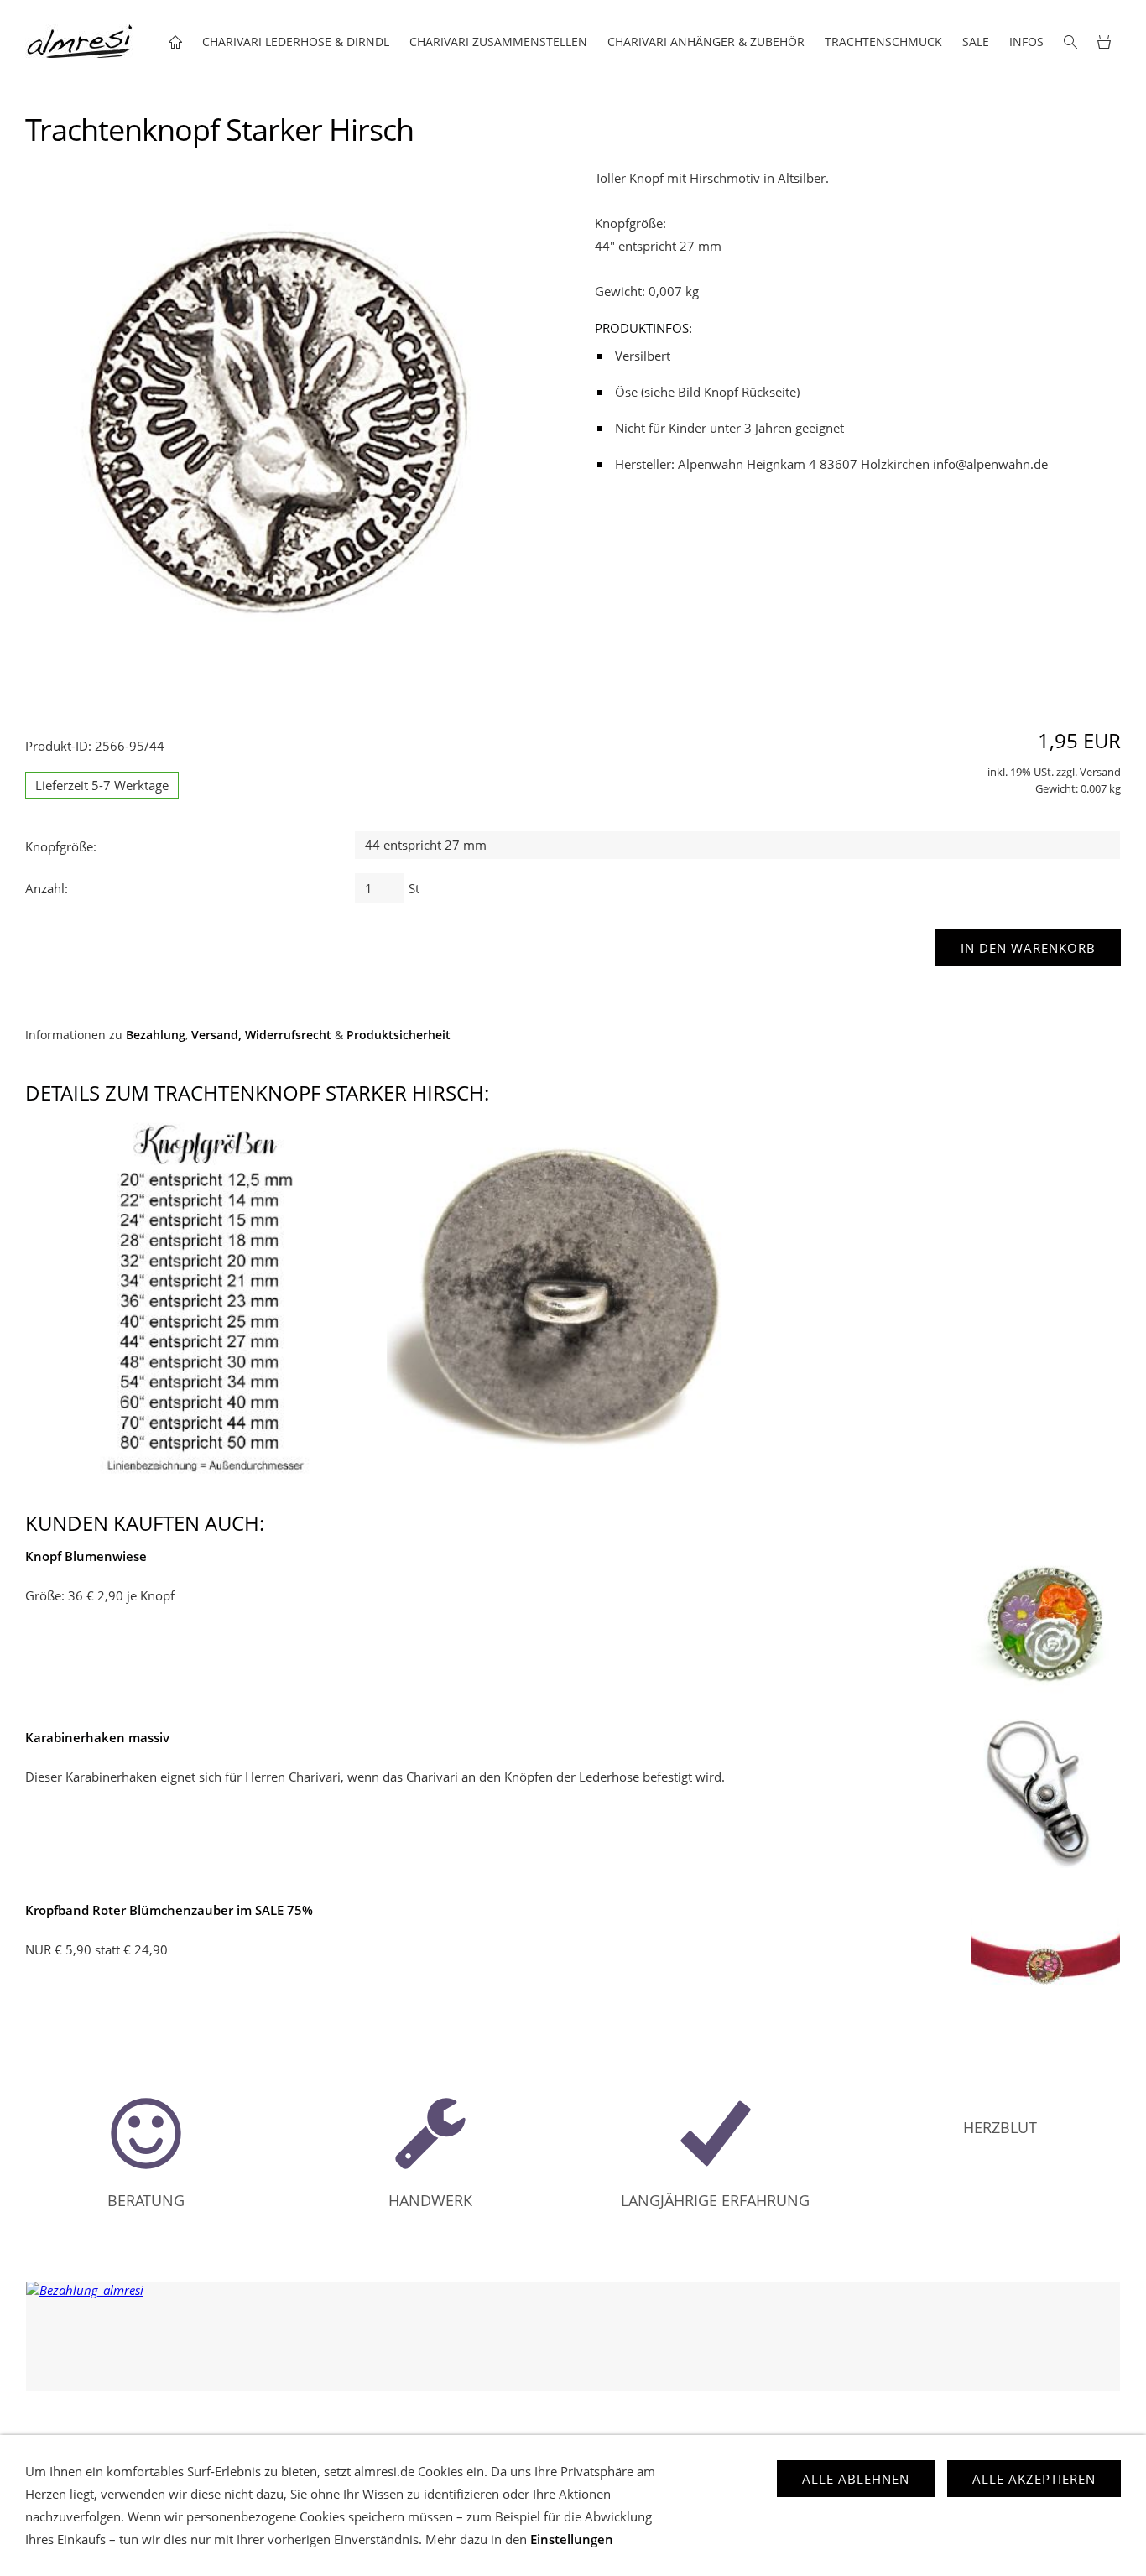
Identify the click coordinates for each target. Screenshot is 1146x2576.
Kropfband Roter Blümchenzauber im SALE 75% (169, 1910)
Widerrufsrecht (288, 1035)
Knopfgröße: (61, 846)
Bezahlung (156, 1035)
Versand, (216, 1035)
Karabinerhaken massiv (97, 1737)
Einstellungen (572, 2539)
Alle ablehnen (856, 2479)
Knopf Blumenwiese (86, 1556)
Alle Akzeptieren (1034, 2479)
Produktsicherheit (398, 1035)
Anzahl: (47, 888)
